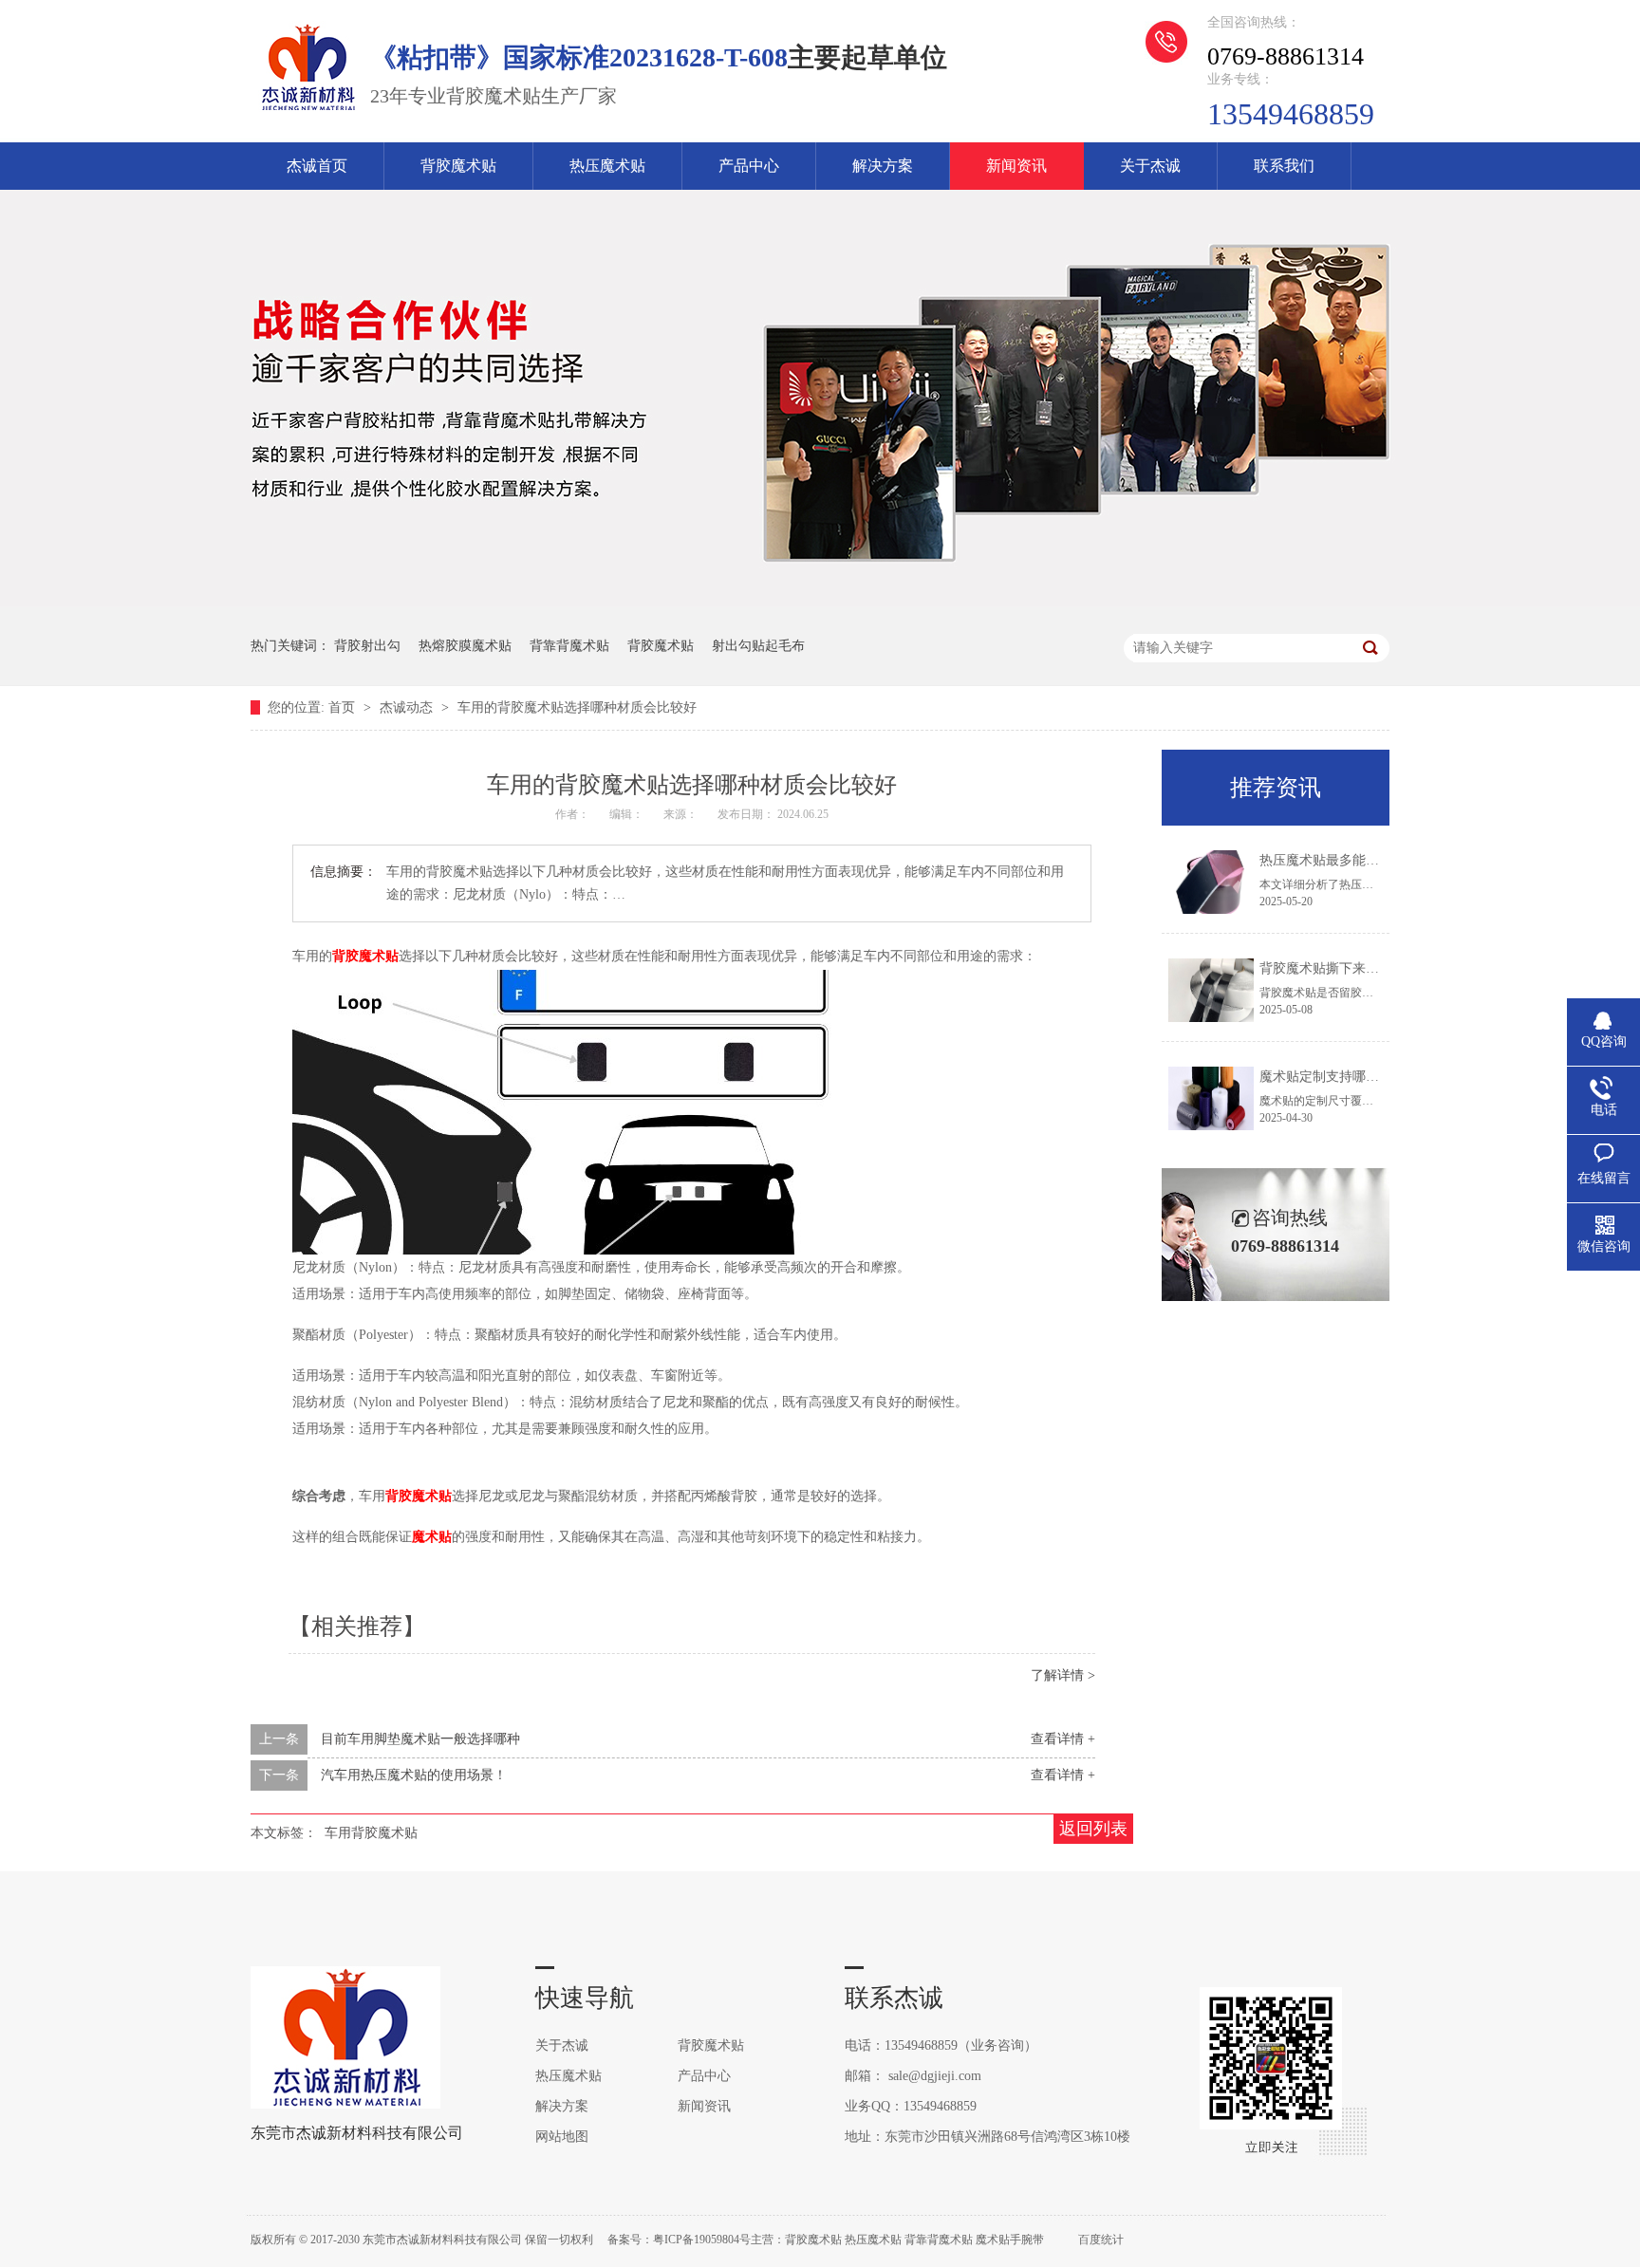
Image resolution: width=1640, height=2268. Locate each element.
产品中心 (749, 166)
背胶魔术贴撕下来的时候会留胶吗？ (1366, 968)
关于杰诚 (1150, 166)
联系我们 (1284, 166)
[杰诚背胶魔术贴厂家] (307, 110)
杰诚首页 (317, 166)
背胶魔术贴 (458, 166)
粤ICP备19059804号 (702, 2240)
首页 (344, 707)
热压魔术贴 (607, 166)
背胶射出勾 (367, 646)
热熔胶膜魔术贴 (465, 646)
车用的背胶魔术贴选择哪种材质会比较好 (577, 707)
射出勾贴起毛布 (758, 646)
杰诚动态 (408, 707)
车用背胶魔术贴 (371, 1833)
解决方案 (883, 166)
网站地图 (562, 2137)
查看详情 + (1063, 1739)
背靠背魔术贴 (569, 646)
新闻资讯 (1016, 166)
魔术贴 (432, 1537)
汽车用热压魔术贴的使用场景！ (414, 1775)
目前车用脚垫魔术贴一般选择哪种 (420, 1739)
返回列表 (1093, 1829)
